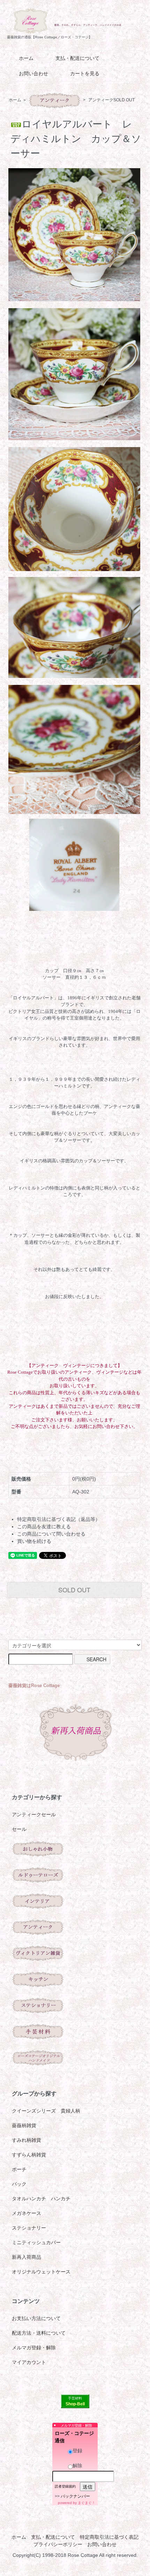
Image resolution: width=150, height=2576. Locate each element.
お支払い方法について (36, 2318)
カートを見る (85, 73)
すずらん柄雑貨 (29, 2155)
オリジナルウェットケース (41, 2272)
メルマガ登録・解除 (34, 2348)
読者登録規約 (65, 2486)
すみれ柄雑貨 (27, 2140)
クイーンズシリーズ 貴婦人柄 (46, 2111)
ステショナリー (29, 2228)
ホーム (26, 58)
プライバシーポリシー (58, 2544)
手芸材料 (75, 2398)
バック (19, 2184)
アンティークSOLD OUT (111, 100)
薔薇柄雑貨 (24, 2125)
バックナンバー (75, 2496)
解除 (77, 2466)
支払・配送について (77, 58)
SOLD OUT (74, 1590)
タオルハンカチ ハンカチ (41, 2199)
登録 (77, 2451)
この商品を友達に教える (44, 1527)
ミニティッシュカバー (36, 2242)
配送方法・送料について (39, 2333)
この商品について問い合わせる (51, 1534)
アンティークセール (34, 1814)
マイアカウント (29, 2362)
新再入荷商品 (27, 2257)
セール (19, 1829)
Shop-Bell (75, 2404)
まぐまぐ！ (87, 2503)
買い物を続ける (34, 1541)
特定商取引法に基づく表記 (109, 2537)
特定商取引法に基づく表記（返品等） (59, 1519)
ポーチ (19, 2169)
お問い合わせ (33, 73)
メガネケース (27, 2213)
